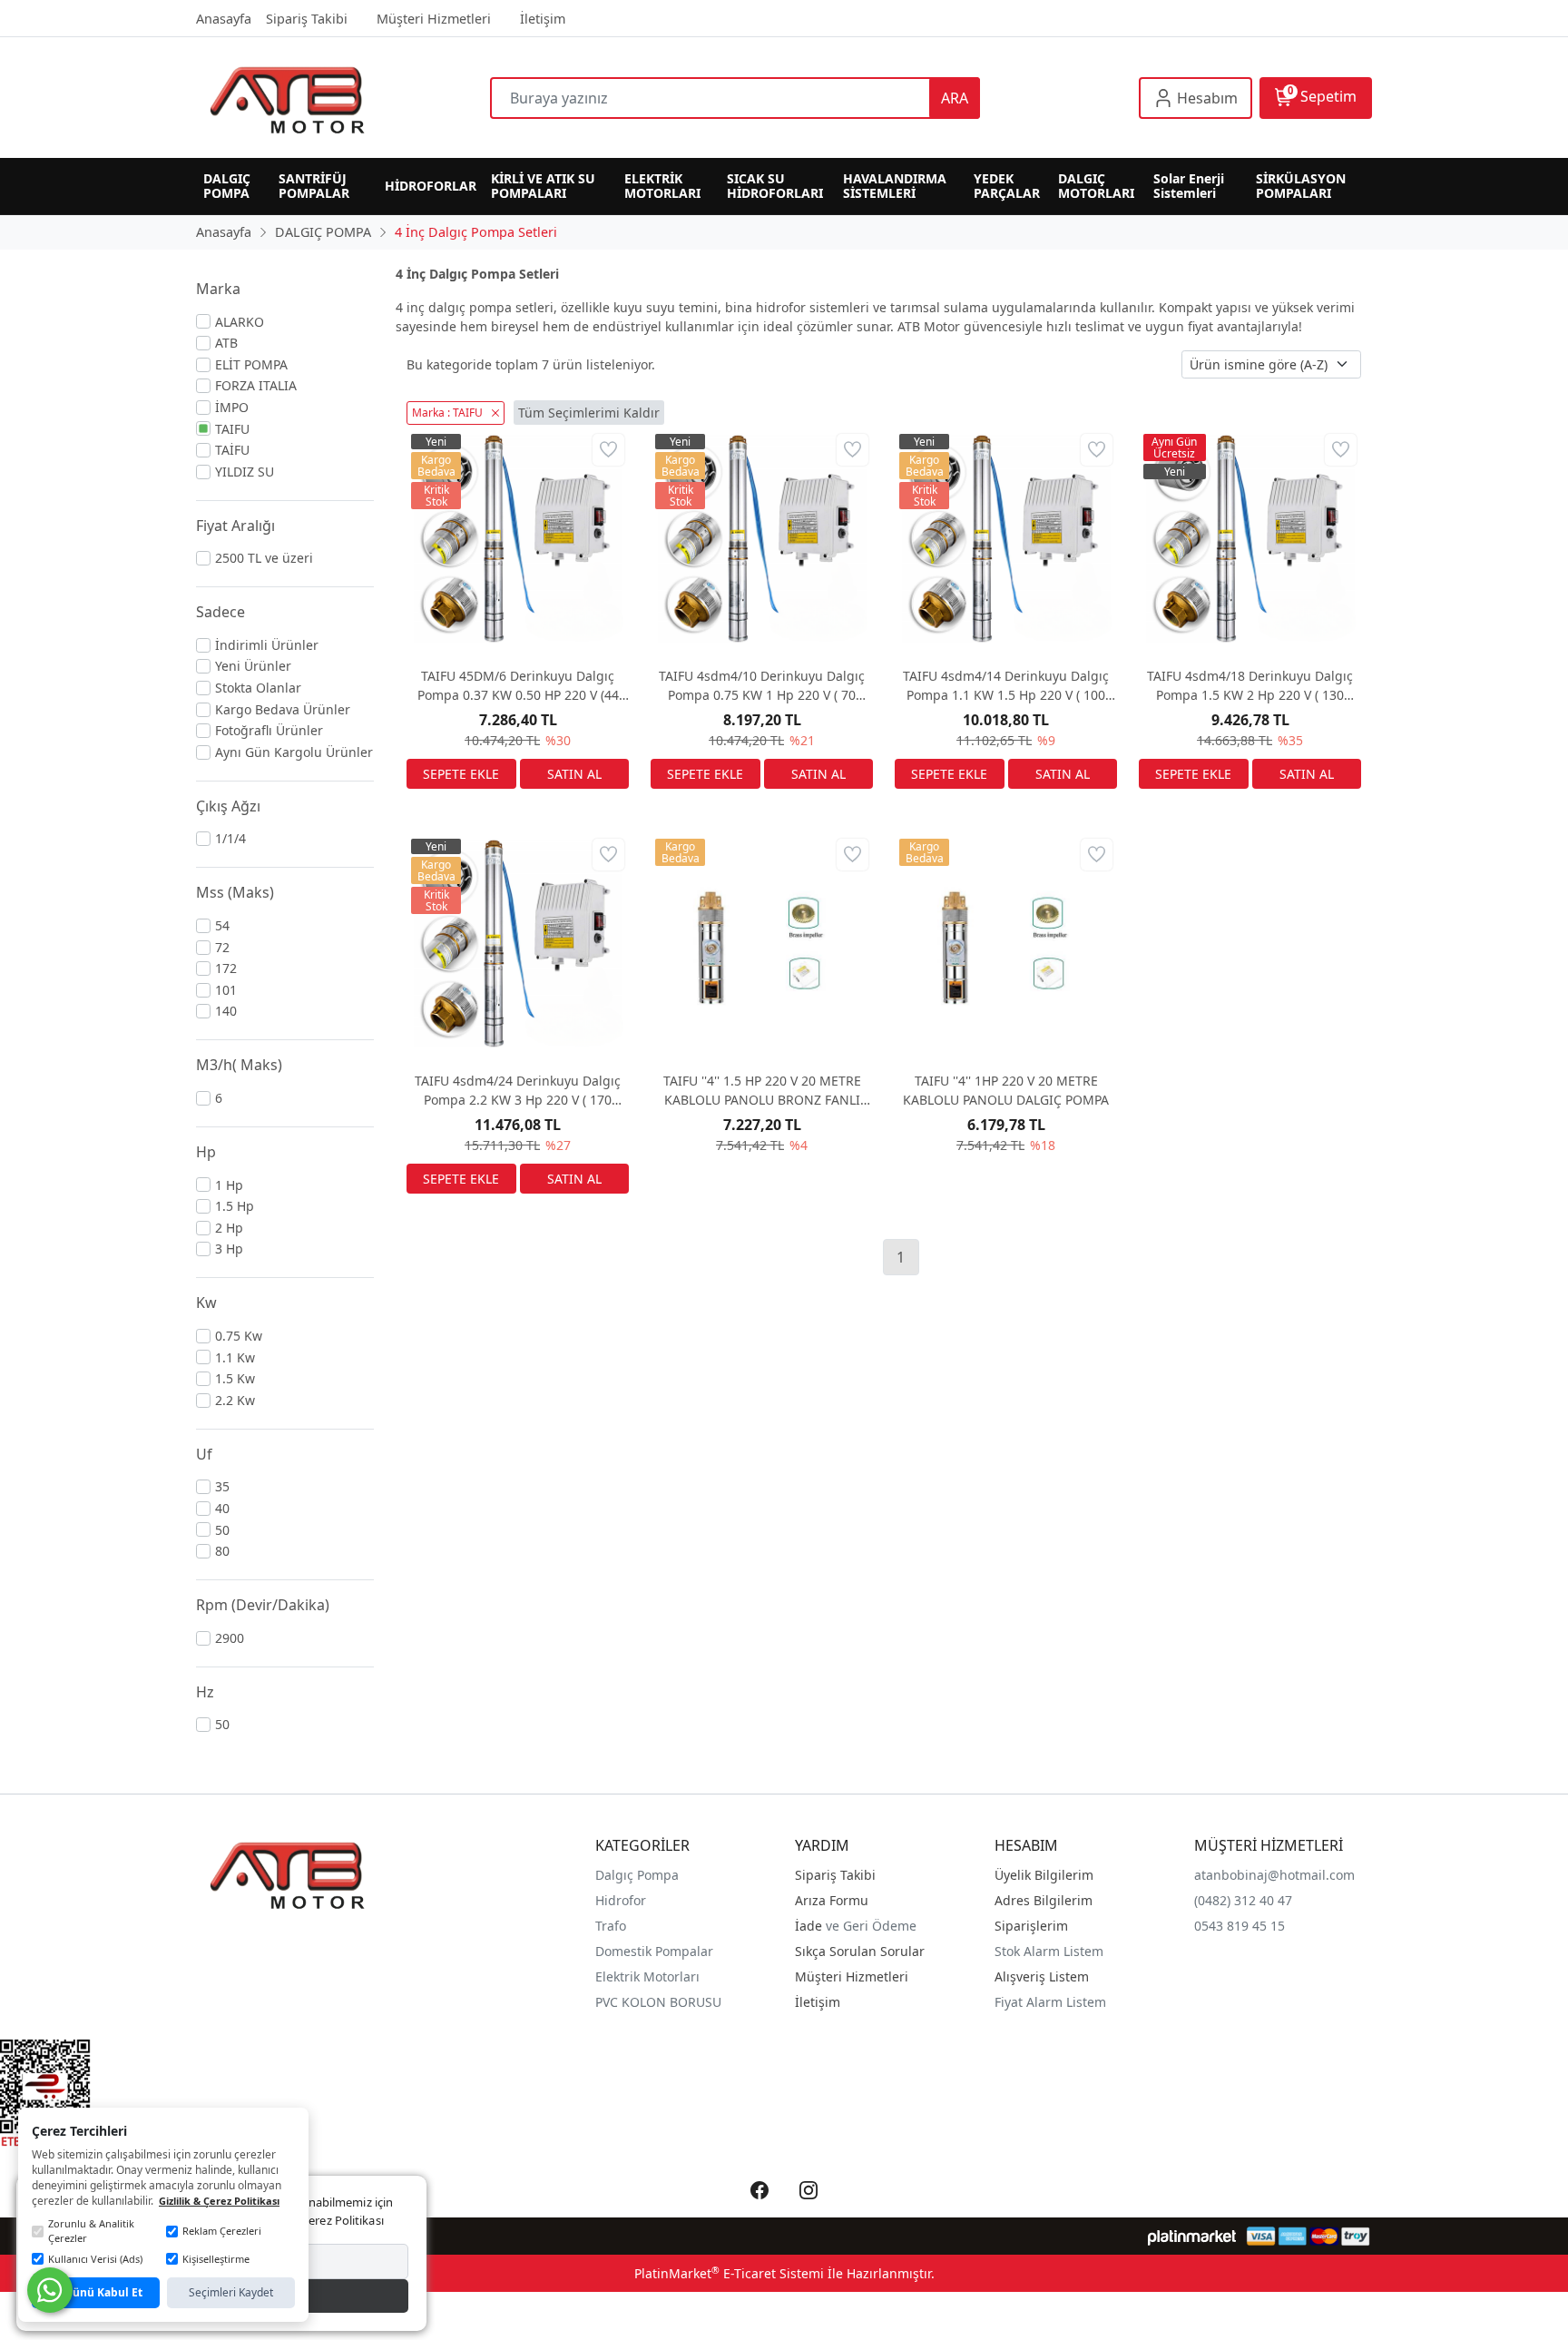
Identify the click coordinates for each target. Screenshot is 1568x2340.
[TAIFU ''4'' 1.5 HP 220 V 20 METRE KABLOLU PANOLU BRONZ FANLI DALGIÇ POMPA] (762, 945)
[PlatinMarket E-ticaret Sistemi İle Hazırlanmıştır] (1192, 2236)
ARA (955, 98)
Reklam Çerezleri (222, 2231)
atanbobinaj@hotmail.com (1274, 1875)
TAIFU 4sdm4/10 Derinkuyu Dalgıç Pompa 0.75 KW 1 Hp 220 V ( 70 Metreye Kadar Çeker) (762, 686)
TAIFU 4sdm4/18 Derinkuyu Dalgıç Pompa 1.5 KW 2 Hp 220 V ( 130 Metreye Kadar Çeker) (1250, 686)
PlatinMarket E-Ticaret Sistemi (729, 2273)
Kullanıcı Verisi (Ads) (95, 2259)
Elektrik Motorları (647, 1976)
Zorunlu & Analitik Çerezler (91, 2231)
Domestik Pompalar (654, 1951)
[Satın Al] (575, 774)
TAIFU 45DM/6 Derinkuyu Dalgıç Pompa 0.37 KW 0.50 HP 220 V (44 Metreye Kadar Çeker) (518, 686)
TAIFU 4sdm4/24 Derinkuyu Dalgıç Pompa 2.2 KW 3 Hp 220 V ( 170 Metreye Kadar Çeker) (518, 1091)
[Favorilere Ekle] (608, 450)
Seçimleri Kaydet (231, 2292)
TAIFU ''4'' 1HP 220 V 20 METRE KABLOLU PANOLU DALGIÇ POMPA (1006, 1090)
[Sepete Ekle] (461, 774)
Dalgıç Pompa (637, 1875)
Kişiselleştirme (216, 2259)
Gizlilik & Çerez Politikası (219, 2201)
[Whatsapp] (50, 2290)
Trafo (611, 1926)
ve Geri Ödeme (871, 1926)
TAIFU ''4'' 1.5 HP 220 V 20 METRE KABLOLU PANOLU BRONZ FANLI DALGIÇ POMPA (762, 1091)
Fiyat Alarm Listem (1050, 2002)
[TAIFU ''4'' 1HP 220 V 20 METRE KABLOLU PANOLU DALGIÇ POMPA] (1006, 945)
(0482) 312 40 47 (1243, 1900)
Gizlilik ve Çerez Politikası (316, 2220)
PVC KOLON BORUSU (658, 2002)
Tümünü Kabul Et (96, 2292)
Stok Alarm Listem (1049, 1951)
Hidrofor (621, 1900)
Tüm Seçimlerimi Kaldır (589, 413)
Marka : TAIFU (447, 413)
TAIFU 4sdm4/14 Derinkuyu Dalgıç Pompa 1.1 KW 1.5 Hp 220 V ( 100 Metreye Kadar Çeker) (1006, 686)
